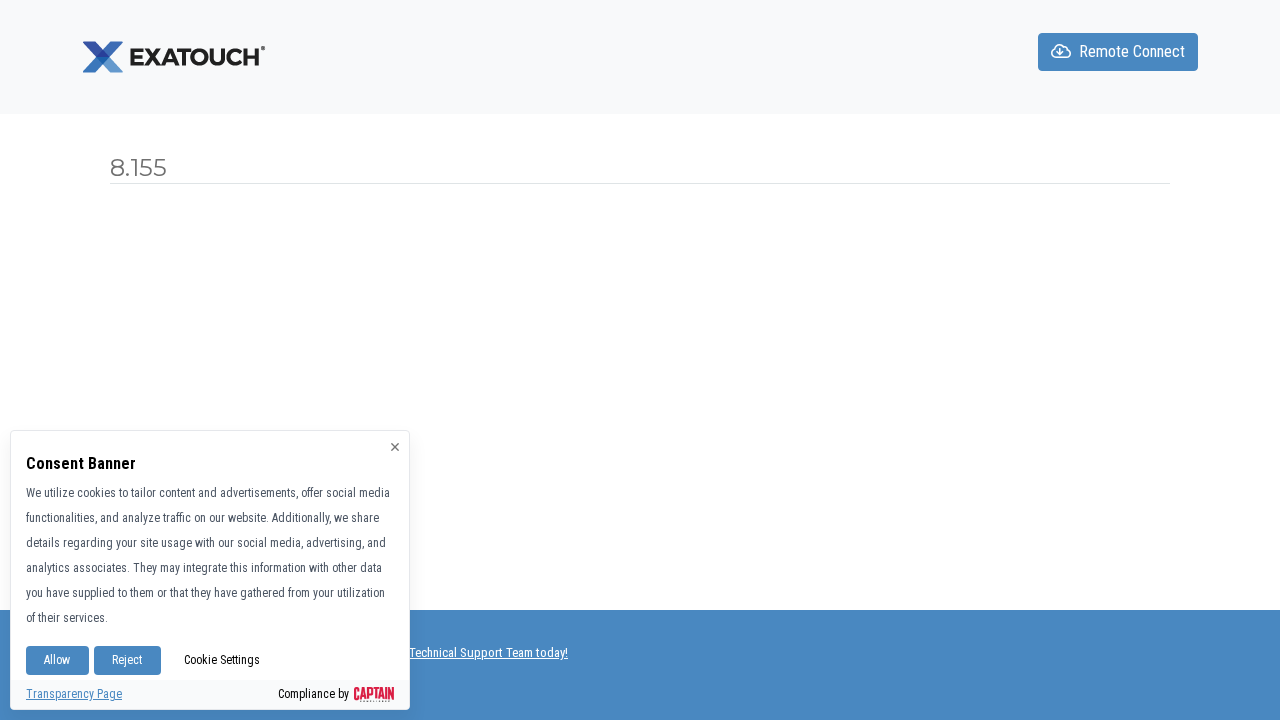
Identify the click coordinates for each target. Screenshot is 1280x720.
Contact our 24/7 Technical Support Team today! (443, 652)
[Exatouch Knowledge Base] (176, 56)
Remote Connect (1132, 51)
